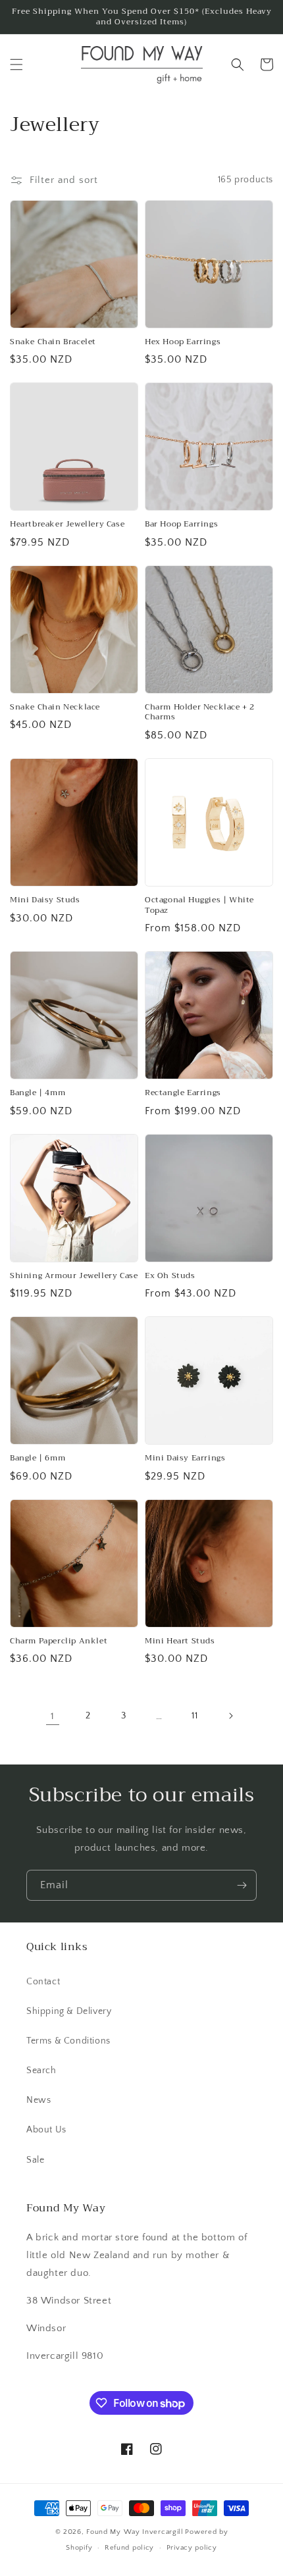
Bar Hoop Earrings (181, 525)
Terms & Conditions (68, 2041)
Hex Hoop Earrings (183, 342)
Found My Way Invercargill (135, 2532)
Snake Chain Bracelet (53, 342)
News (39, 2100)
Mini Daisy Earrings (185, 1458)
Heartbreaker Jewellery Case (67, 525)
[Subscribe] (242, 1885)
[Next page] (230, 1716)
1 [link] (53, 1716)
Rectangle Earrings (183, 1093)
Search (41, 2071)
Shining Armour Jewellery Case (74, 1276)
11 (194, 1716)
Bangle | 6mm (38, 1458)
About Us (46, 2130)
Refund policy (129, 2548)
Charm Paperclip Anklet (59, 1641)
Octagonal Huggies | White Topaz (199, 905)
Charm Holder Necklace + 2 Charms (200, 712)
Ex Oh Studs (170, 1276)
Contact (43, 1982)
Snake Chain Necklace (55, 708)
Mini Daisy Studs (45, 900)
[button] (16, 64)
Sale (35, 2160)
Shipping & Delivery (69, 2011)
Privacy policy (192, 2548)
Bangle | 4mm (38, 1093)
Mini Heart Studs (180, 1641)
